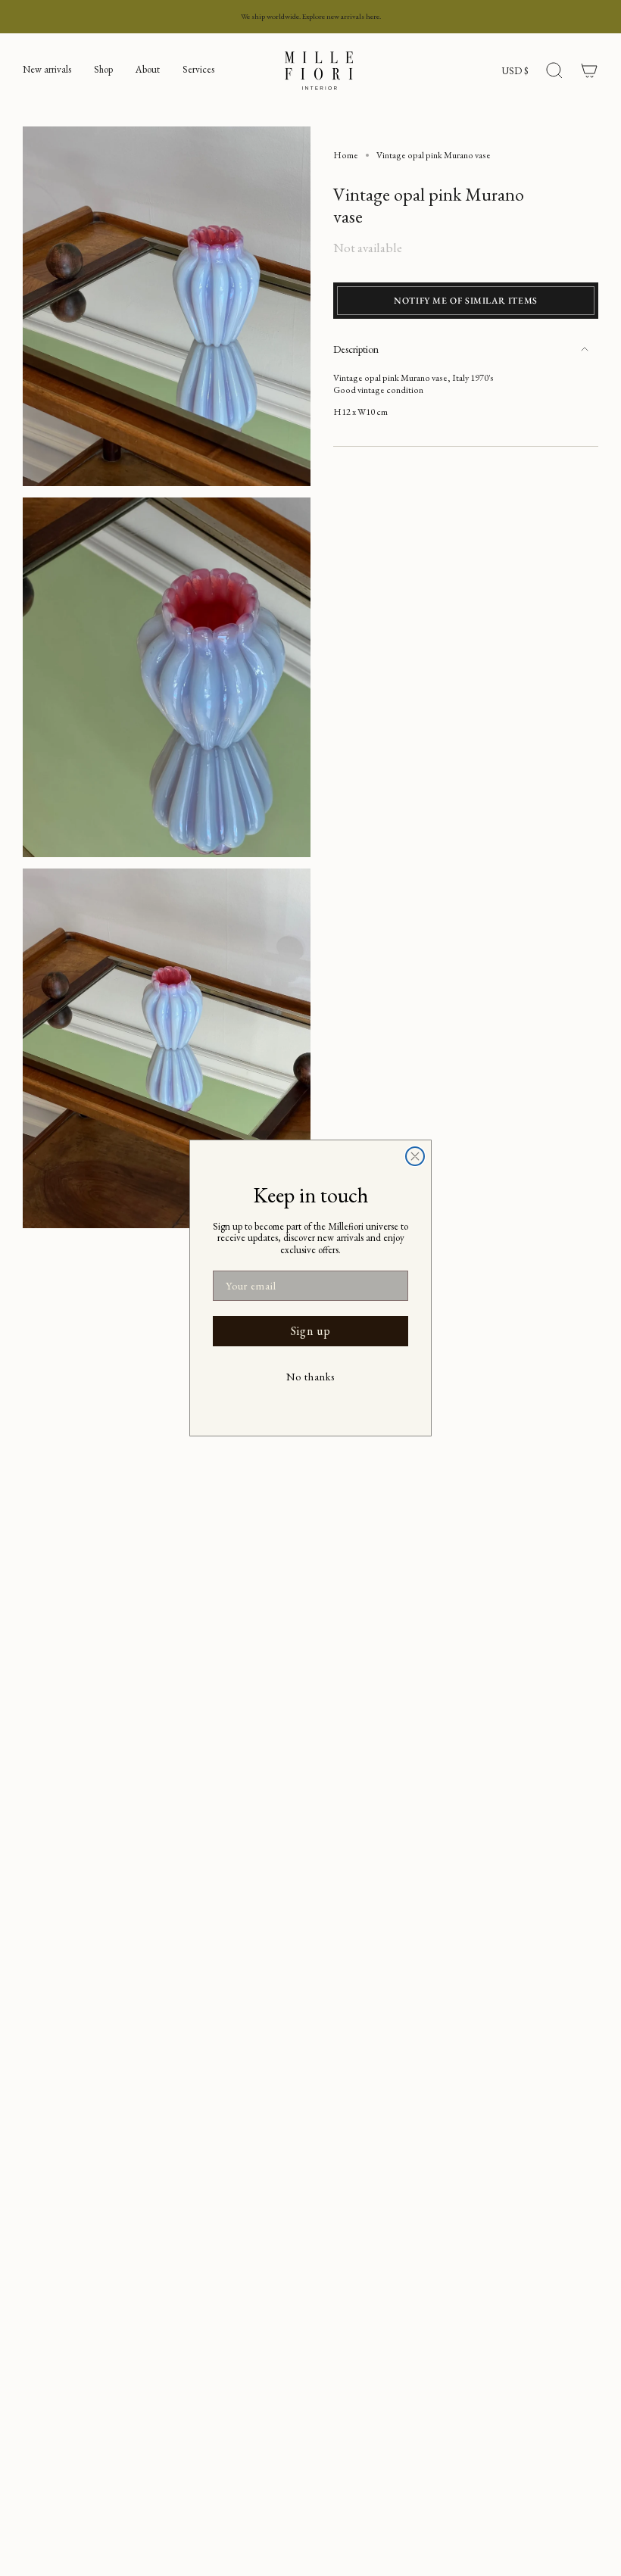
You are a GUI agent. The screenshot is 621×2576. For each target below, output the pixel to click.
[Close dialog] (415, 1156)
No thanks (310, 1377)
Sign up (311, 1331)
